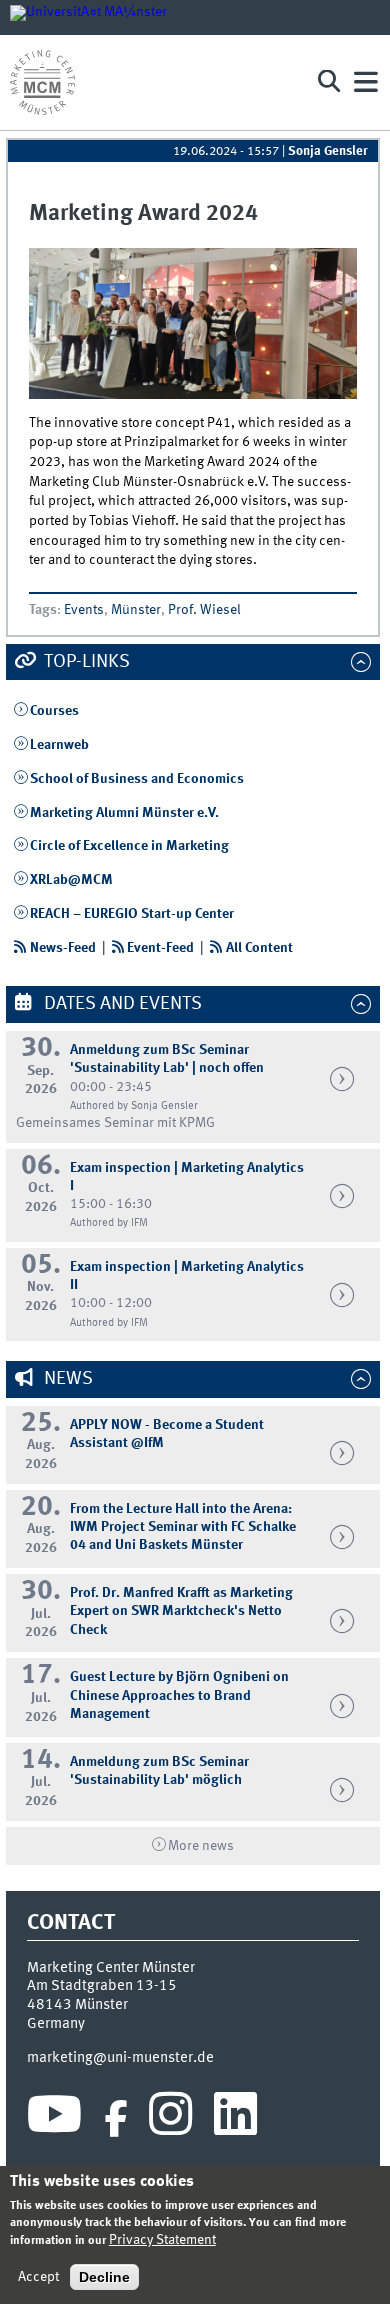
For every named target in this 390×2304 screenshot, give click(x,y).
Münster (136, 610)
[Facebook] (116, 2119)
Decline (104, 2277)
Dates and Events (121, 1004)
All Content (259, 948)
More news (201, 1846)
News (66, 1379)
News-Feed (63, 948)
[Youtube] (54, 2119)
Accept (38, 2277)
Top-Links (85, 662)
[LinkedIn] (235, 2119)
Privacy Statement (162, 2240)
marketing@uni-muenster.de (120, 2058)
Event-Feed (160, 948)
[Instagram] (170, 2119)
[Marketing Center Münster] (154, 82)
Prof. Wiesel (204, 610)
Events (84, 610)
